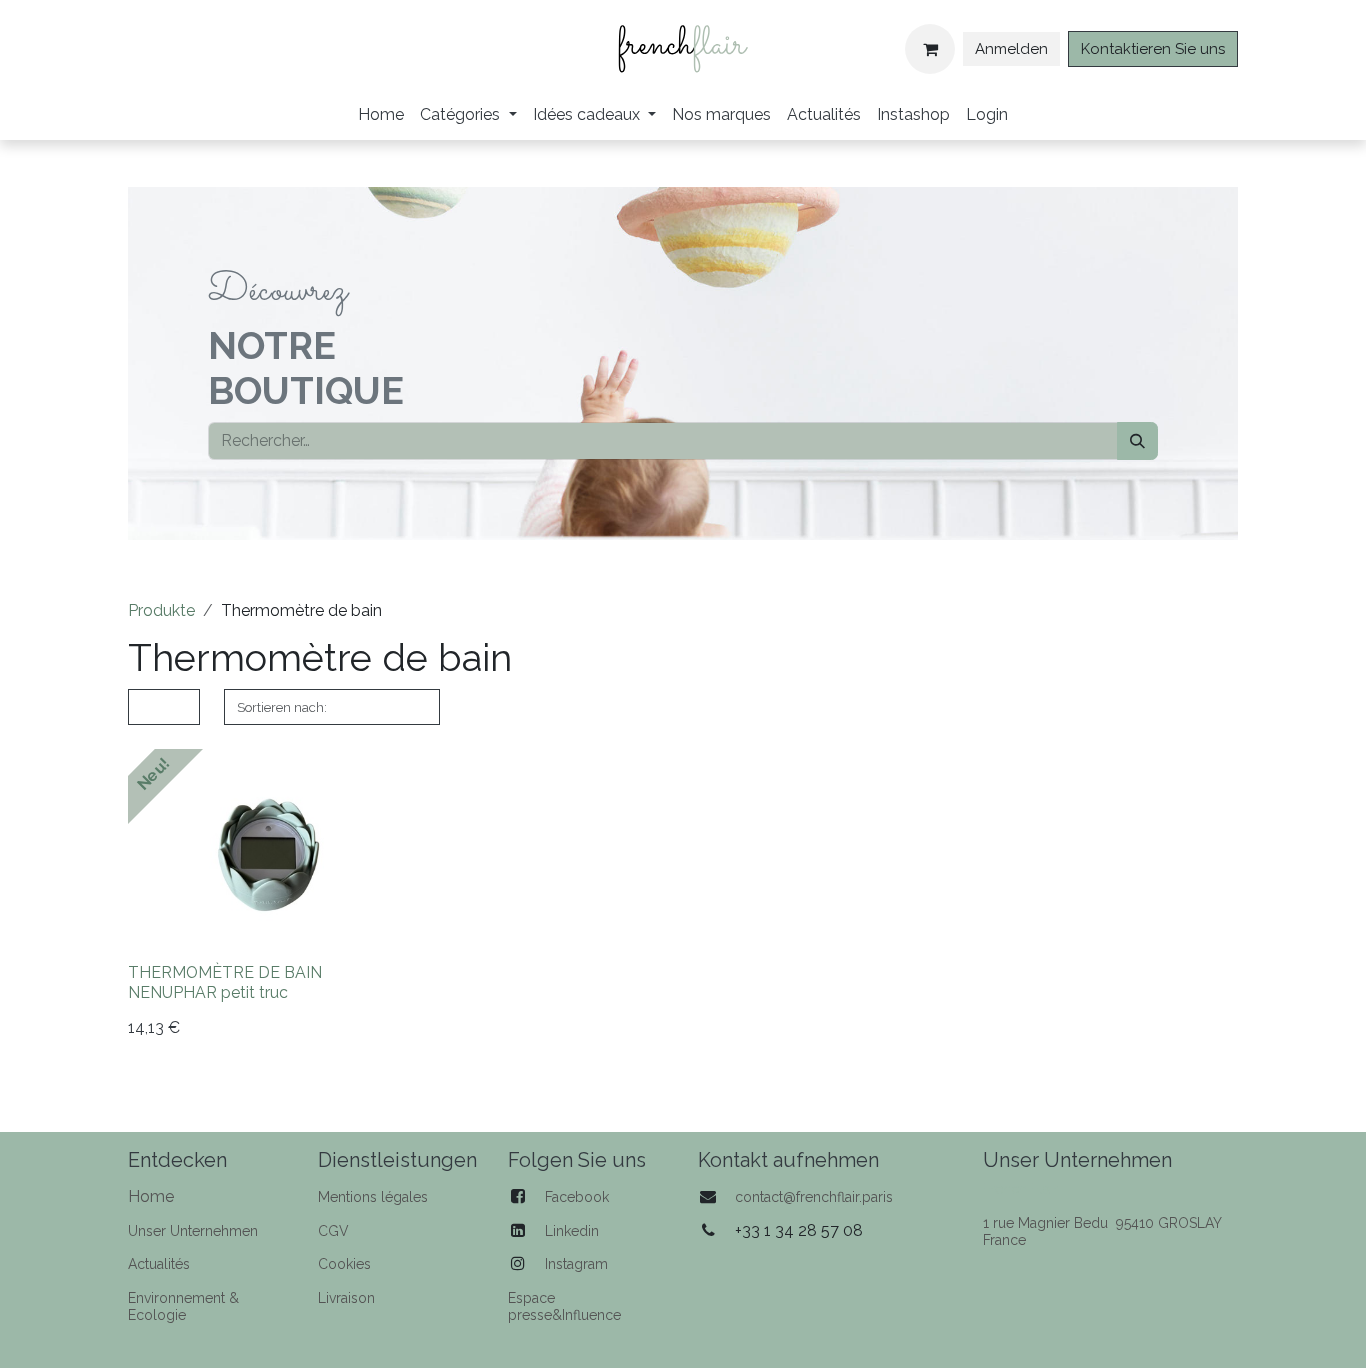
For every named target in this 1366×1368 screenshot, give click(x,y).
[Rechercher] (1137, 441)
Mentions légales (373, 1197)
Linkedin (572, 1231)
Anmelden (1011, 49)
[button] (332, 707)
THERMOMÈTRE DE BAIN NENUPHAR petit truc (225, 982)
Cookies (344, 1264)
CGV (333, 1231)
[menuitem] (381, 115)
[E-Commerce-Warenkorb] (930, 49)
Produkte (161, 610)
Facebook (577, 1197)
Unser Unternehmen (193, 1231)
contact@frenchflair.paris (814, 1197)
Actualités (159, 1264)
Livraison (346, 1298)
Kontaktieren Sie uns (1153, 49)
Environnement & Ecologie (183, 1307)
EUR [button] (158, 707)
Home (151, 1196)
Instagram (576, 1264)
